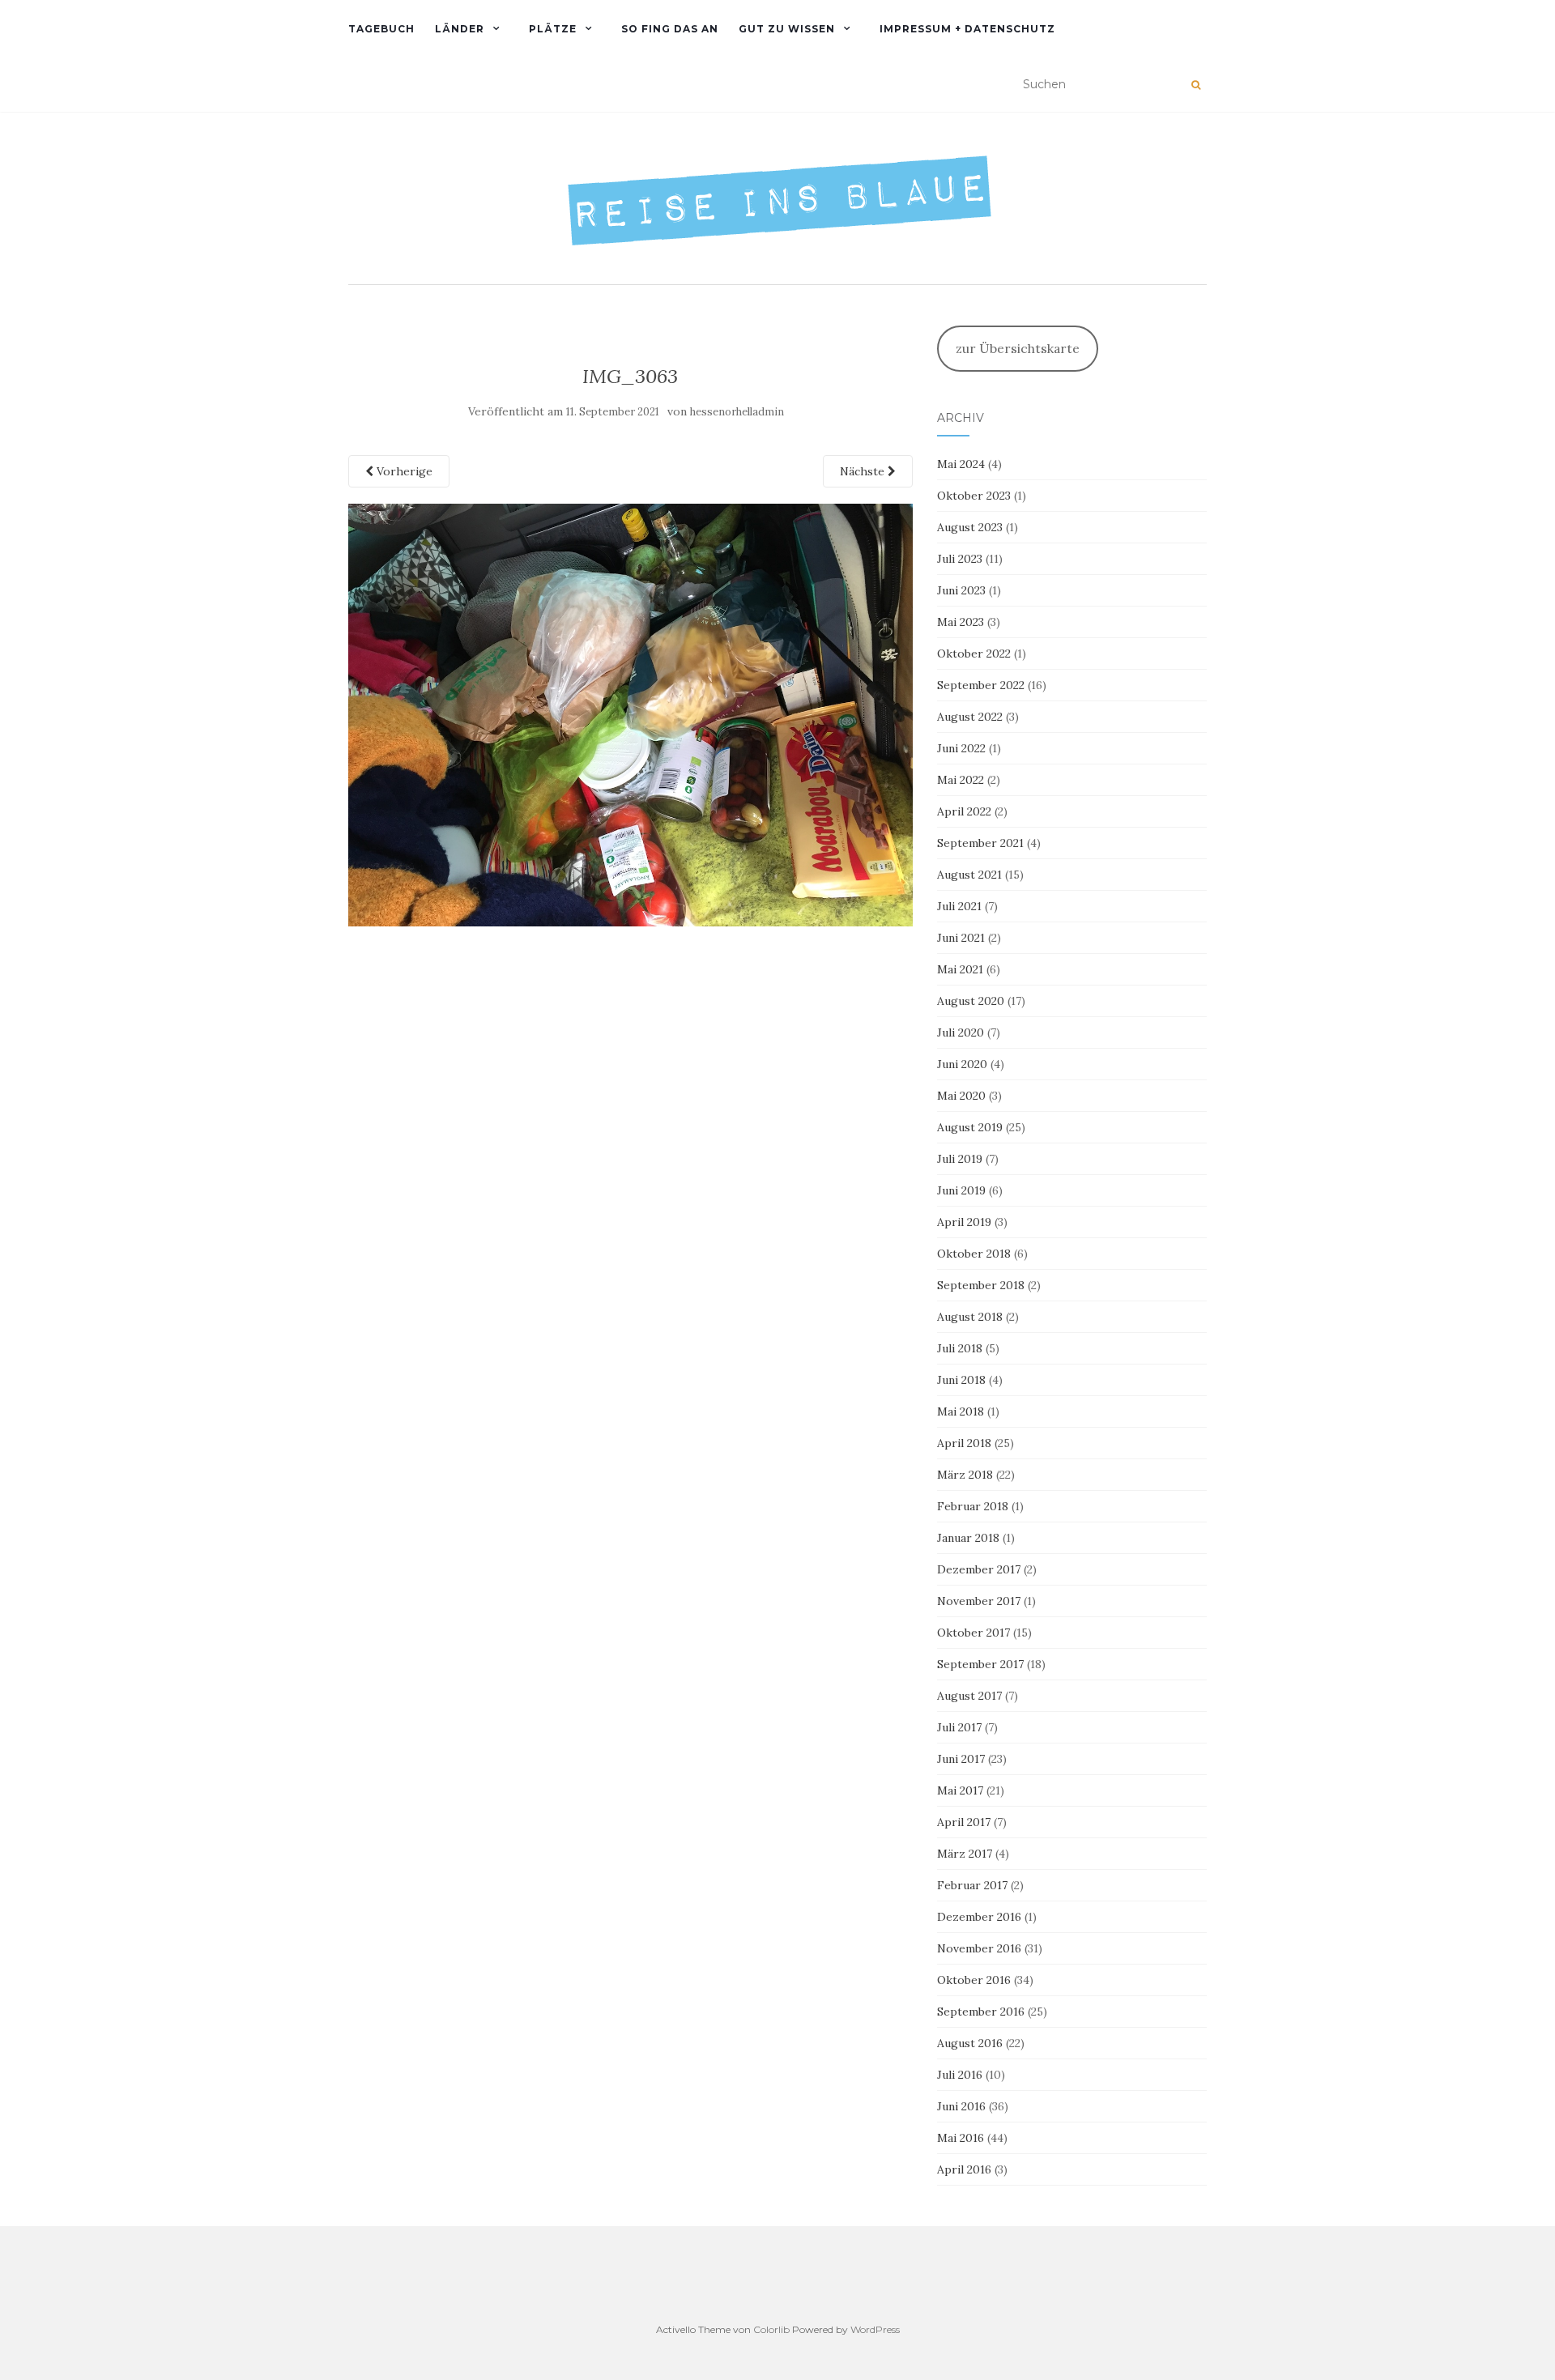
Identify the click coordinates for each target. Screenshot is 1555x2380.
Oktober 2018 (974, 1254)
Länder (460, 29)
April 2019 (964, 1222)
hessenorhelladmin (737, 412)
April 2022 (964, 811)
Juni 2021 (961, 938)
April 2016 (964, 2169)
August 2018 (970, 1317)
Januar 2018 (968, 1538)
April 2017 (964, 1822)
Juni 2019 (961, 1190)
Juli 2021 (959, 906)
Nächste (864, 471)
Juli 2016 (960, 2075)
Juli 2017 (959, 1727)
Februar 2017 (972, 1885)
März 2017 (965, 1854)
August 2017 (969, 1696)
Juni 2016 (961, 2106)
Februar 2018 (973, 1506)
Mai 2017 (960, 1790)
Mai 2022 (961, 780)
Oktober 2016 (974, 1980)
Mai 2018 (961, 1411)
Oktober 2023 (974, 496)
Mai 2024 (961, 464)
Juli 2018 (960, 1348)
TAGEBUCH (381, 29)
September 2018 (981, 1285)
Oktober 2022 (974, 654)
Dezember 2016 (979, 1917)
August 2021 (969, 875)
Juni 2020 (962, 1064)
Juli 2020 (961, 1032)
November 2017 (979, 1601)
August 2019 (970, 1127)
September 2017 (980, 1664)
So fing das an (670, 29)
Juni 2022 (961, 748)
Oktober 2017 (973, 1633)
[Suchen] (1196, 85)
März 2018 (965, 1475)
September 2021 (980, 843)
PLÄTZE (553, 29)
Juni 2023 (961, 590)
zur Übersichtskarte (1018, 348)
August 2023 (970, 527)
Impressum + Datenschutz (967, 29)
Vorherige (403, 471)
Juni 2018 (961, 1380)
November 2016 (979, 1948)
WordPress (875, 2329)
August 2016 (970, 2043)
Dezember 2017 (979, 1569)
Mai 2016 (961, 2138)
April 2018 (964, 1443)
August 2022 (970, 717)
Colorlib (771, 2329)
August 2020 (971, 1001)
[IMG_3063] (631, 713)
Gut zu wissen (787, 29)
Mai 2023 (961, 622)
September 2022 (981, 685)
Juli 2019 (960, 1159)
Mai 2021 (960, 969)
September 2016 (981, 2012)
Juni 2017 (961, 1759)
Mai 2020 (961, 1096)
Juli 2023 (960, 559)
